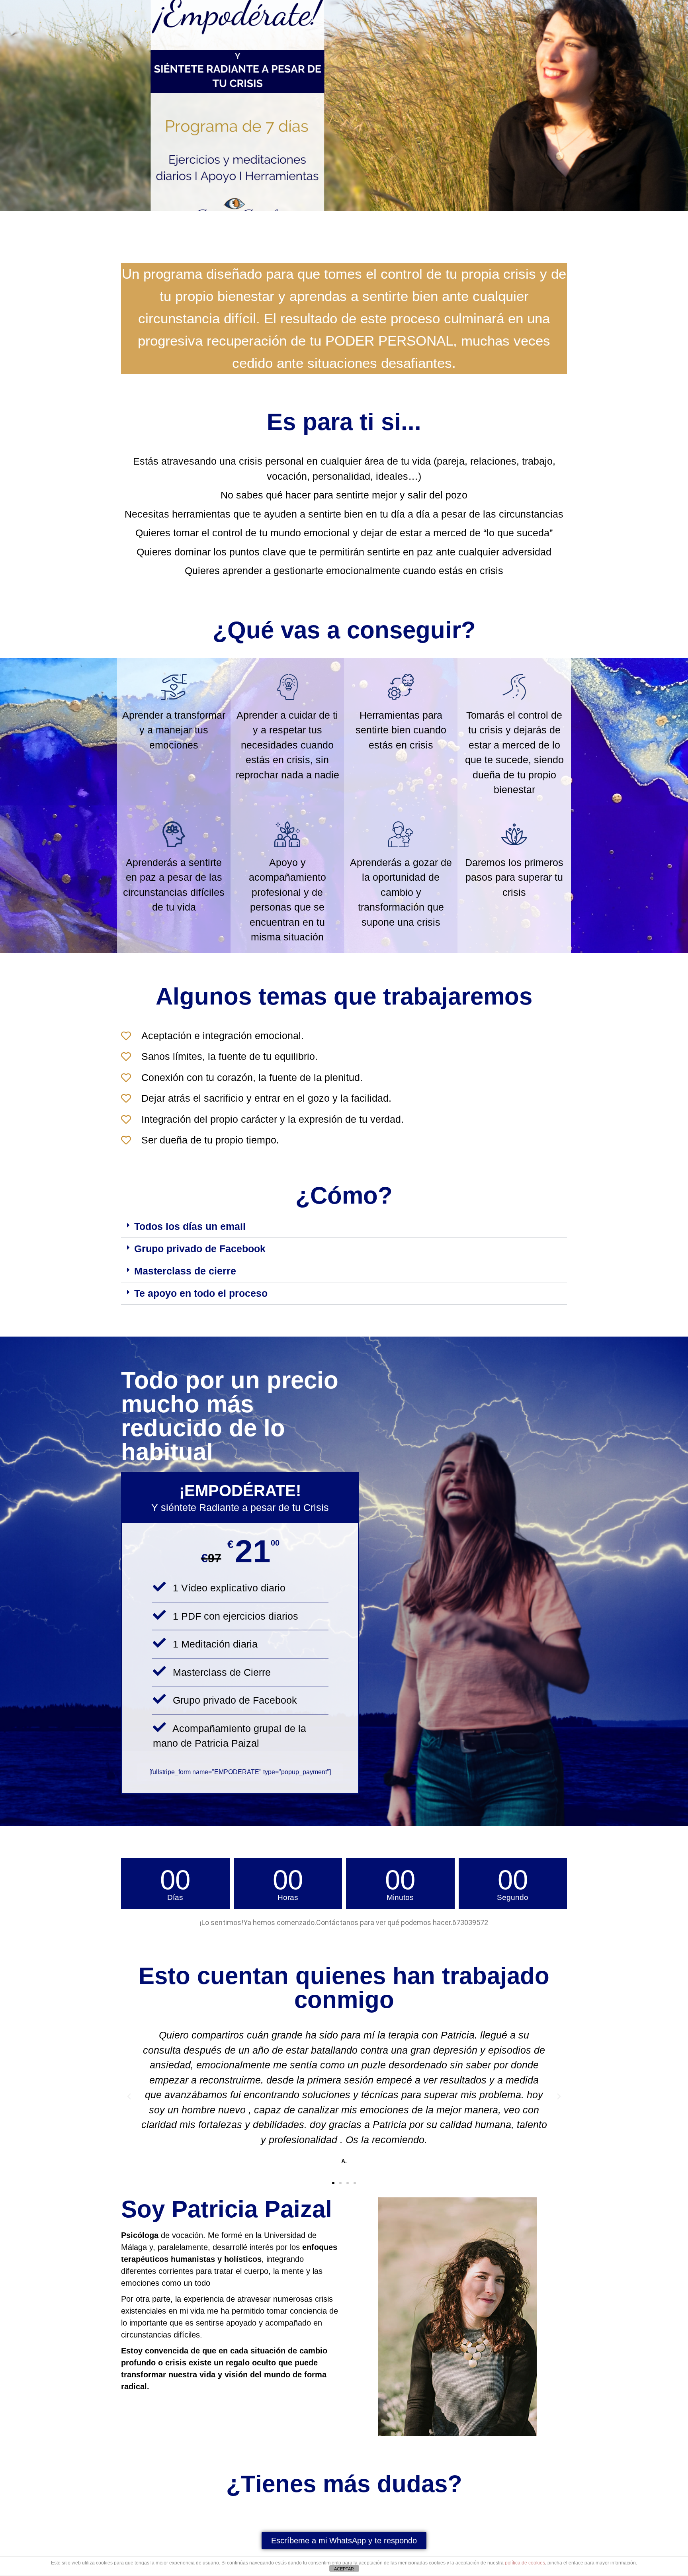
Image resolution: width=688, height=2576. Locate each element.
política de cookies (525, 2563)
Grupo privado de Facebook (200, 1249)
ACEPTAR (344, 2569)
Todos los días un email (190, 1226)
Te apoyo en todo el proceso (201, 1293)
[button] (344, 1227)
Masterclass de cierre (185, 1271)
